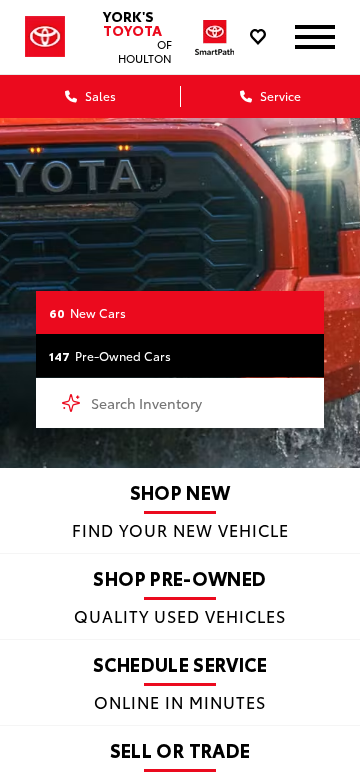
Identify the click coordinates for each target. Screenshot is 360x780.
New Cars (87, 312)
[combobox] (180, 403)
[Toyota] (45, 36)
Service (279, 95)
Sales (99, 95)
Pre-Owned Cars (110, 355)
